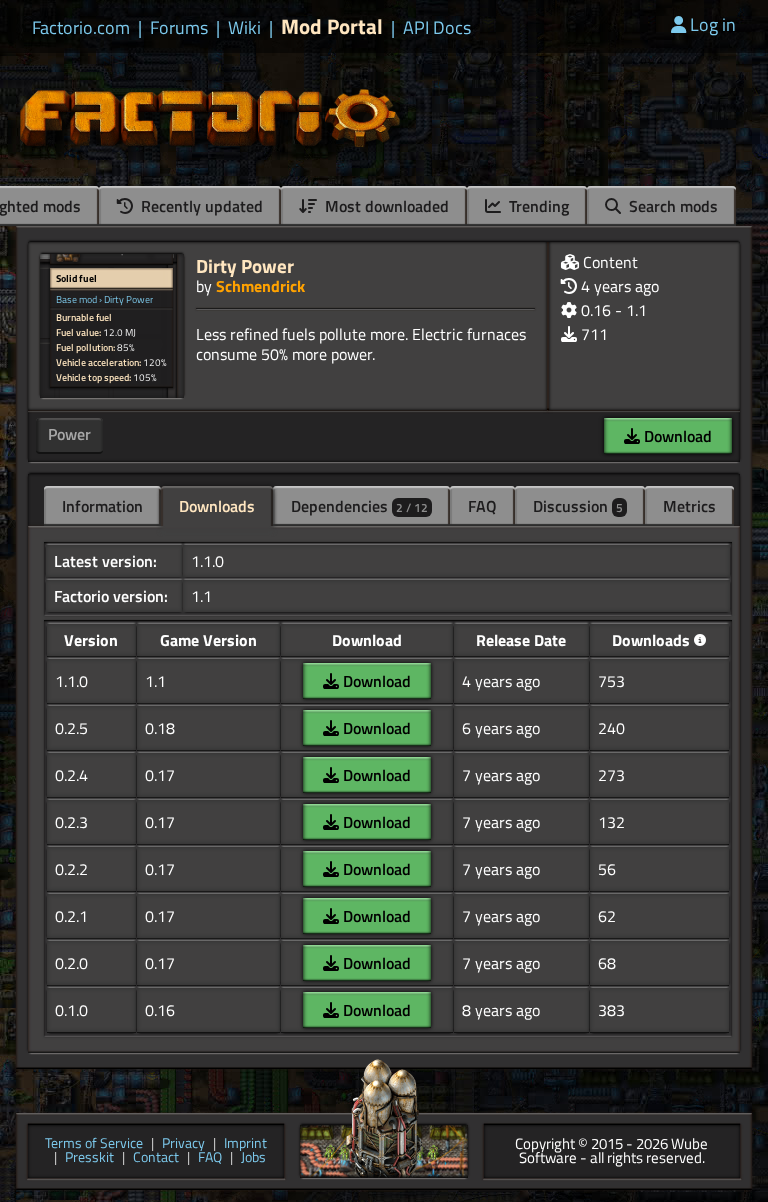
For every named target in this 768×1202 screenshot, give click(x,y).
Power (69, 434)
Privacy (183, 1144)
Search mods (671, 206)
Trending (537, 206)
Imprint (245, 1144)
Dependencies (359, 506)
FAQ (482, 506)
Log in (713, 24)
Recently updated (200, 206)
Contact (156, 1158)
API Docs (437, 28)
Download (676, 436)
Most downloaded (385, 206)
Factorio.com (81, 28)
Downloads (217, 506)
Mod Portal (332, 26)
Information (102, 506)
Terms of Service (94, 1144)
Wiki (244, 28)
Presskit (89, 1158)
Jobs (253, 1158)
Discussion (578, 506)
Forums (179, 28)
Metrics (689, 506)
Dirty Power (245, 265)
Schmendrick (260, 286)
